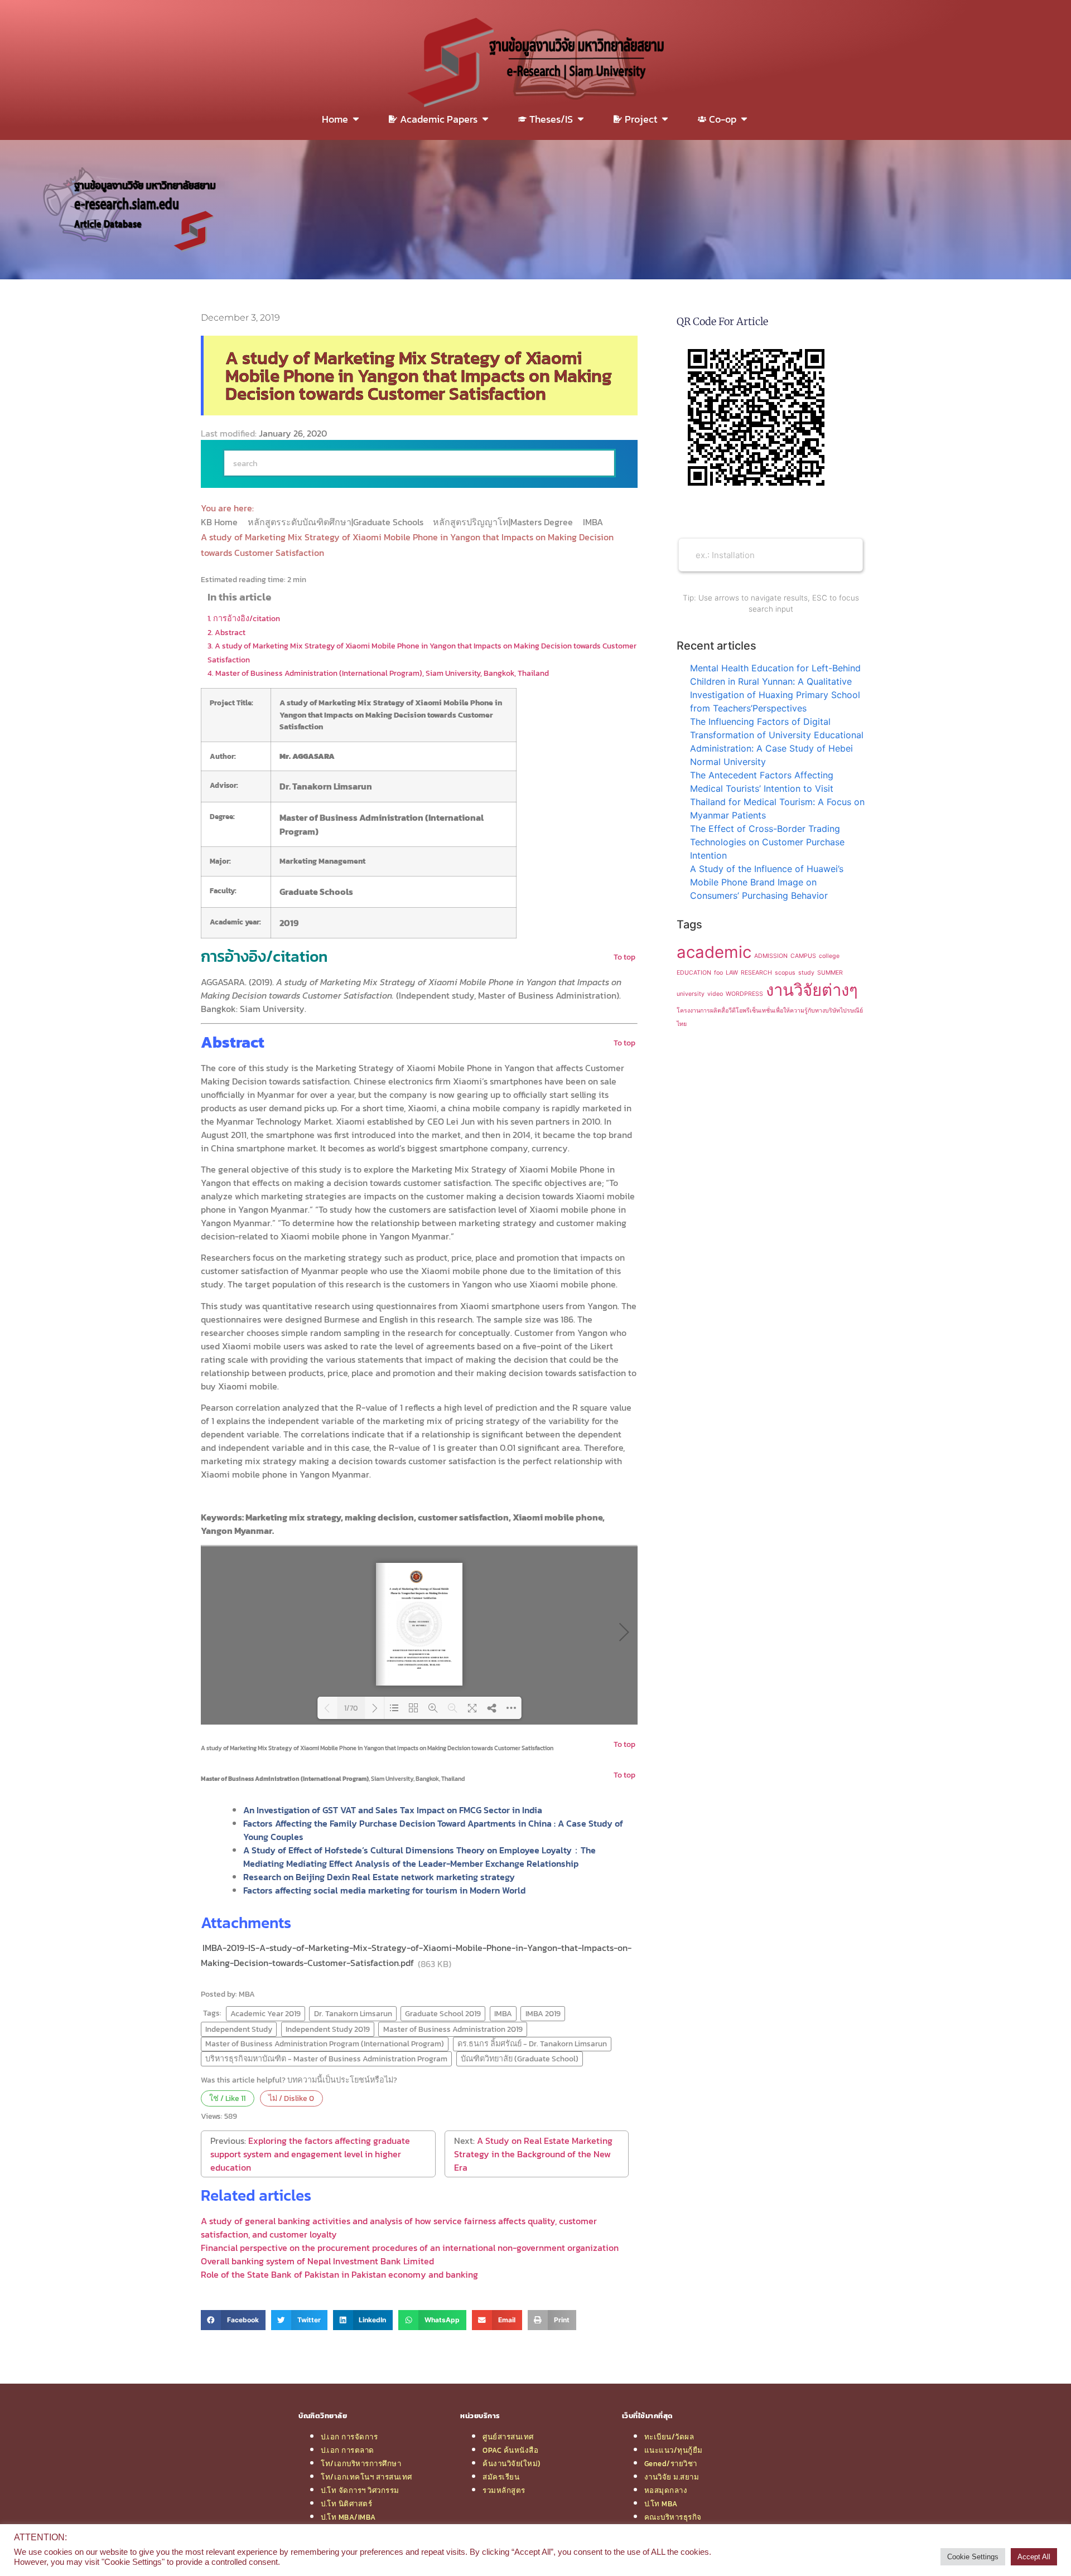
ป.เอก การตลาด (348, 2450)
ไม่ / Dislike (291, 2098)
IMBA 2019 (543, 2013)
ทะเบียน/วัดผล (669, 2437)
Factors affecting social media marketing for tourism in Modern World (384, 1890)
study (806, 973)
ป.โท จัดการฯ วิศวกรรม (360, 2490)
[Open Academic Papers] (485, 119)
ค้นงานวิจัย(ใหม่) (512, 2463)
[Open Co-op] (744, 119)
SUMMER (830, 973)
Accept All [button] (1034, 2557)
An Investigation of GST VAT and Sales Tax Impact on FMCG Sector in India (393, 1810)
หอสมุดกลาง (666, 2490)
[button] (233, 2320)
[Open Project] (665, 119)
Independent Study (239, 2029)
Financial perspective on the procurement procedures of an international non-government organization (410, 2248)
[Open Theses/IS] (581, 119)
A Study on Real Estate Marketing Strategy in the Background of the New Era (533, 2154)
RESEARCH (756, 973)
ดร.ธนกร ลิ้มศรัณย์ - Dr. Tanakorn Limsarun (532, 2044)
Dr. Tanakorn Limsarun (353, 2013)
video (715, 994)
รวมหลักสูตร (504, 2490)
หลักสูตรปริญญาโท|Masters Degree (504, 522)
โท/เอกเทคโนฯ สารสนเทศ (366, 2477)
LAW (732, 973)
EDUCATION (694, 973)
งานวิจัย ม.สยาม (672, 2477)
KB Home (220, 522)
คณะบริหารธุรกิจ (673, 2517)
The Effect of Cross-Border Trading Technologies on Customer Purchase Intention (767, 842)
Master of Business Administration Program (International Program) (325, 2044)
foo (718, 973)
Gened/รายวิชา (671, 2463)
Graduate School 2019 (443, 2013)
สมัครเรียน (501, 2477)
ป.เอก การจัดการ (349, 2437)
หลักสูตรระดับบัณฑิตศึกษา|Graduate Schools (337, 522)
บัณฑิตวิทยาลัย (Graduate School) (520, 2059)
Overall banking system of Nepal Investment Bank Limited (317, 2261)
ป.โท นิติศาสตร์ (346, 2504)
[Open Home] (356, 119)
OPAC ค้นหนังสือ (510, 2450)
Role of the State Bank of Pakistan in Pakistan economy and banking (339, 2274)
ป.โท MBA (661, 2504)
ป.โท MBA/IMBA (348, 2517)
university (691, 994)
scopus (785, 973)
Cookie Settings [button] (973, 2557)
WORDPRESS (744, 994)
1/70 (351, 1708)
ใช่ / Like (227, 2098)
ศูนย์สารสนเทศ (508, 2437)
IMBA (594, 522)
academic (714, 952)
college (829, 956)
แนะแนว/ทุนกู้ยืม (674, 2450)
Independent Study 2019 (328, 2029)
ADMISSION (771, 956)
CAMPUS (803, 956)
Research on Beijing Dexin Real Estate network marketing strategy (379, 1877)
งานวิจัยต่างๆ (812, 990)
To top (624, 957)
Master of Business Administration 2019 (453, 2029)
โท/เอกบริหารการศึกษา (361, 2463)
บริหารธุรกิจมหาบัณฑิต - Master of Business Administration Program (326, 2059)
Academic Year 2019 (266, 2013)
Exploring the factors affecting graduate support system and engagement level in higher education (310, 2154)
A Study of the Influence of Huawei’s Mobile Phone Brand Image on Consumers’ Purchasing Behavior (767, 882)
